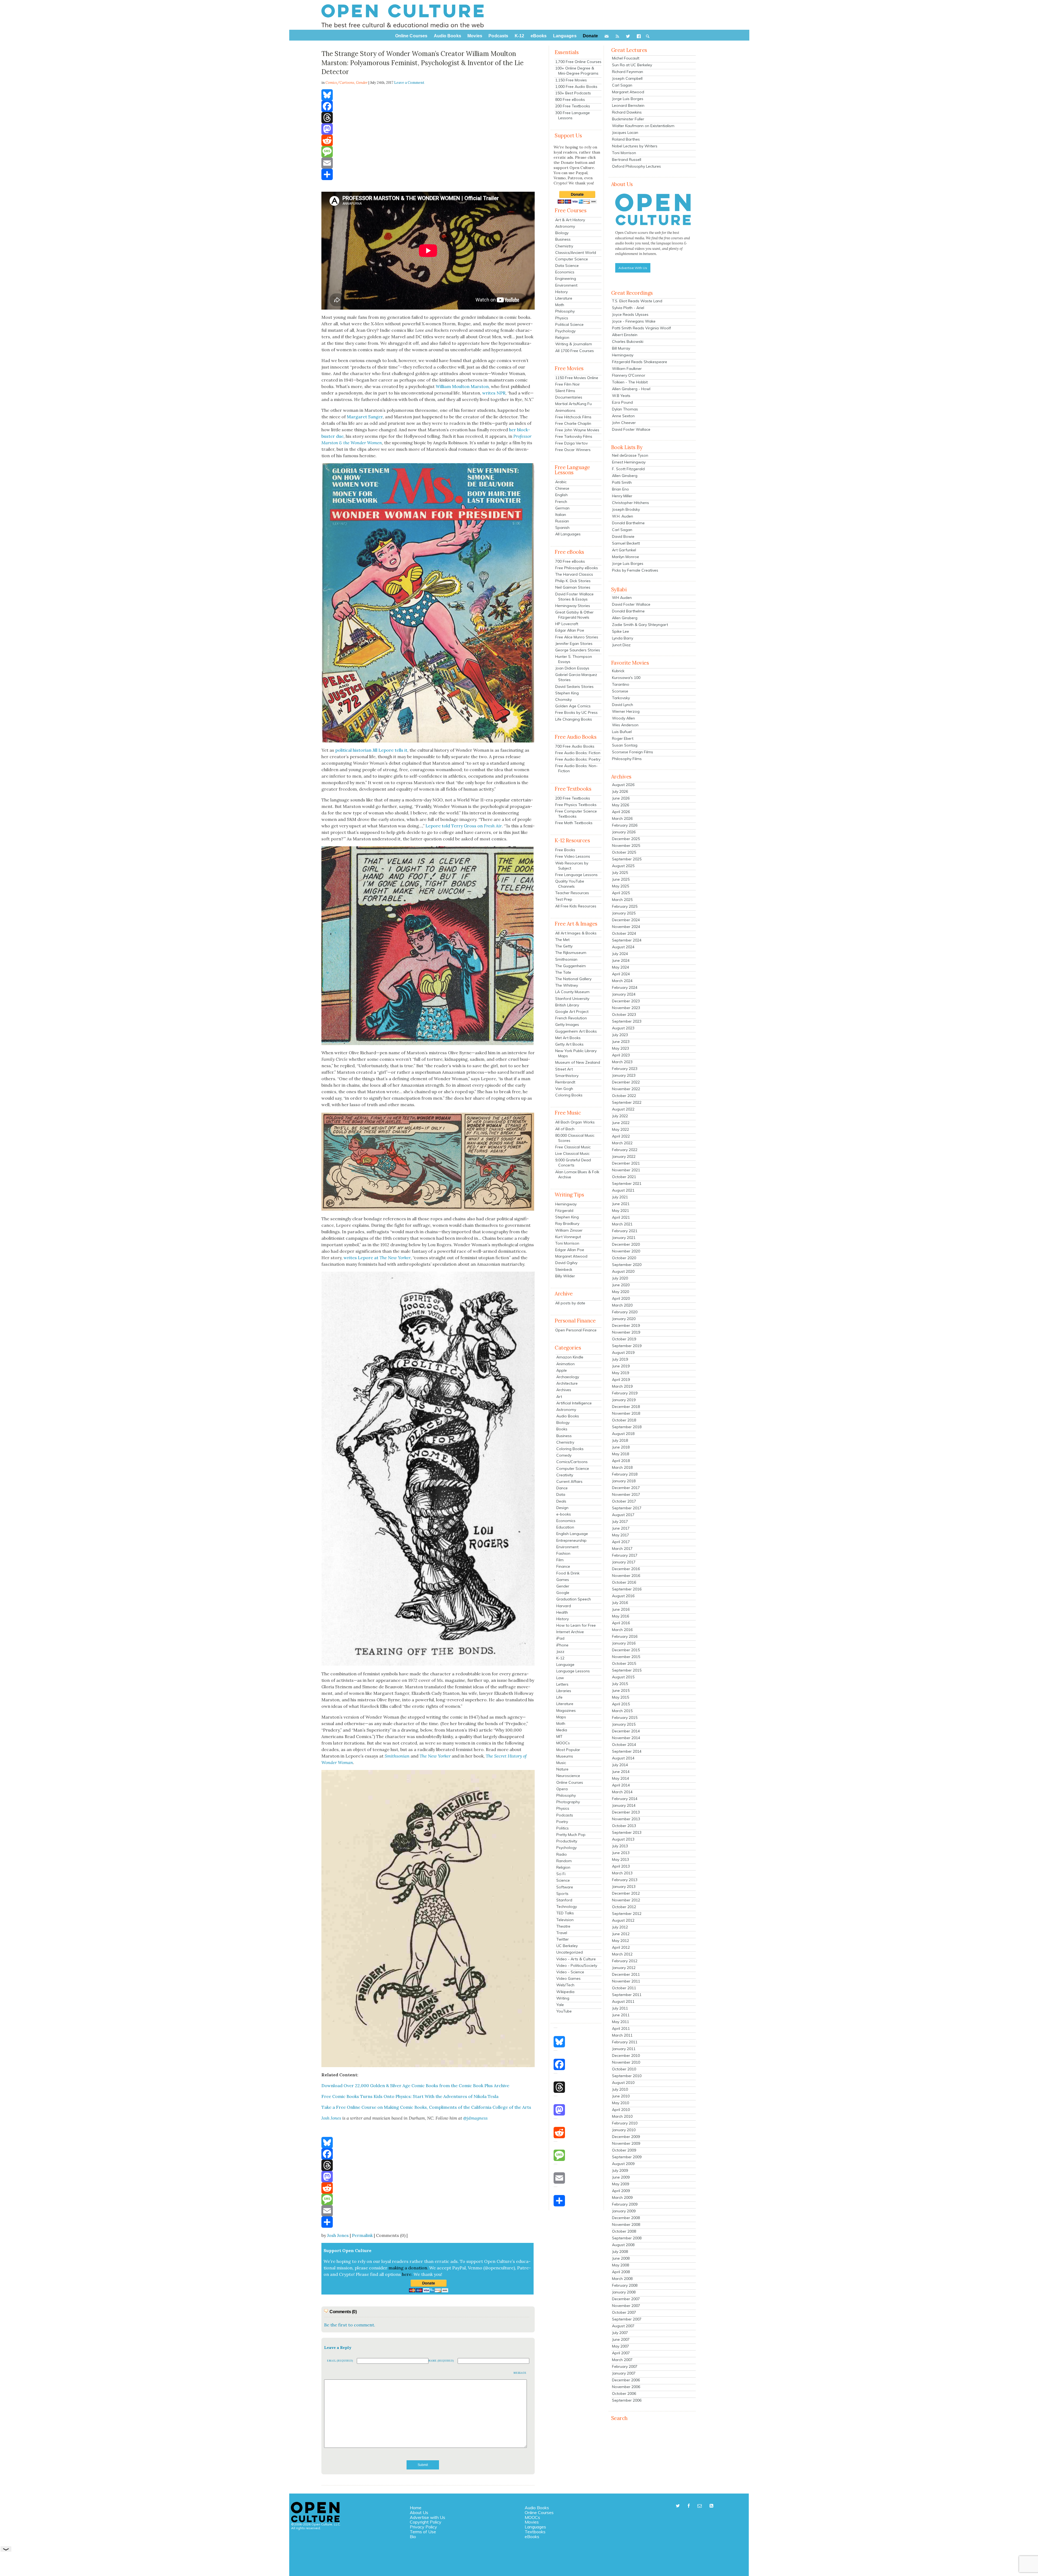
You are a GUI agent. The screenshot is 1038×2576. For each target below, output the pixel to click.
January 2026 (624, 832)
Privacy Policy (423, 2527)
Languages (535, 2527)
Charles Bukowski (628, 342)
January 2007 (624, 2373)
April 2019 (621, 1380)
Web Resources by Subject (572, 866)
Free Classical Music (573, 1147)
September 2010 (627, 2076)
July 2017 (620, 1521)
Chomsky (563, 699)
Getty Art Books (569, 1044)
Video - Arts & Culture (576, 1959)
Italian (561, 515)
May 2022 (621, 1129)
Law (560, 1678)
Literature (564, 298)
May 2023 (621, 1048)
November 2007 (626, 2306)
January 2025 (624, 913)
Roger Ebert (623, 738)
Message (520, 2373)
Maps (561, 1717)
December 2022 (626, 1082)
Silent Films (565, 391)
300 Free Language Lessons (573, 115)
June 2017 (621, 1528)
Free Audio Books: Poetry (578, 759)
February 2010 (625, 2123)
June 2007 (621, 2339)
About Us (419, 2512)
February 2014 (625, 1799)
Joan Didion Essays (572, 668)
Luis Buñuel (622, 732)
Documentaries (569, 397)
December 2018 (626, 1407)
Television (565, 1920)
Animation (565, 1364)
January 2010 (624, 2130)
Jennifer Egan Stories (574, 644)
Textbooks (535, 2532)
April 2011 (621, 2028)
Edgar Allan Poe (570, 630)
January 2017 (624, 1562)
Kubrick (618, 671)
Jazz (560, 1652)
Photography (568, 1802)
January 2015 (624, 1724)
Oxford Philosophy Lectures (636, 166)
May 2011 (621, 2022)
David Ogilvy (566, 1263)
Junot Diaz (621, 645)
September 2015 (627, 1670)
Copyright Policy (426, 2522)
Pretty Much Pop (571, 1835)
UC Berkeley (567, 1946)
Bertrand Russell (627, 160)
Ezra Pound (622, 402)
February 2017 (625, 1555)
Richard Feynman (628, 72)
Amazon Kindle (570, 1357)
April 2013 (621, 1866)
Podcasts (565, 1815)
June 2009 (621, 2177)
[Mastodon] (428, 129)
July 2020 (620, 1278)
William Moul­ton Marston (462, 386)
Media (562, 1730)
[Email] (428, 163)
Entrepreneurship (571, 1540)
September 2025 (627, 859)
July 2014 (620, 1765)
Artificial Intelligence (574, 1403)
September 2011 (627, 1995)
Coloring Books (569, 1095)
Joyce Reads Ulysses (630, 314)
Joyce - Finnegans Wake (634, 321)
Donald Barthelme (628, 523)
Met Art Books (568, 1038)
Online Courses (570, 1782)
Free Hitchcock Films (573, 417)
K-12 (560, 1658)
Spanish (562, 528)
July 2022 (620, 1116)
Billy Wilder (565, 1276)
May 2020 (621, 1292)
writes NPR (494, 393)
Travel (562, 1933)
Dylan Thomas (625, 409)
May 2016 (621, 1616)
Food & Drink (568, 1573)
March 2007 (622, 2360)
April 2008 (621, 2272)
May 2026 (621, 805)
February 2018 (625, 1474)
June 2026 (621, 798)
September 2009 (627, 2157)
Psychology (565, 331)
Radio (562, 1854)
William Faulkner (627, 369)
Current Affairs (569, 1481)
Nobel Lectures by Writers (635, 146)
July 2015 (620, 1684)
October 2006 (624, 2393)
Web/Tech (565, 1985)
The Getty (564, 946)
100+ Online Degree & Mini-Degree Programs (577, 71)
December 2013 (626, 1812)
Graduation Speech (574, 1599)
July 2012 (620, 1927)
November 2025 (626, 846)
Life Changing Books (574, 719)
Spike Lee (621, 631)
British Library (567, 1005)
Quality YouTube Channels (570, 884)
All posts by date (570, 1303)
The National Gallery (573, 979)
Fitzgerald (564, 1211)
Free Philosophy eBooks (577, 568)
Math (560, 305)
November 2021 (626, 1170)
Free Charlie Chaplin (573, 423)
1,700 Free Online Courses (578, 62)
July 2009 (620, 2170)
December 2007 (626, 2299)
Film (560, 1560)
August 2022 (623, 1109)
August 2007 (623, 2326)
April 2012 (621, 1947)
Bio (413, 2537)
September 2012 (627, 1914)
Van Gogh (564, 1089)
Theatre (563, 1926)
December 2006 (626, 2380)
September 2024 (627, 940)
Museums (565, 1756)
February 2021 (625, 1231)
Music (561, 1763)
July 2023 (620, 1035)
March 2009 (622, 2197)
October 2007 (624, 2312)
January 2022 (624, 1156)
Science (563, 1880)
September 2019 (627, 1346)
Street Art (564, 1069)
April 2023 (621, 1055)
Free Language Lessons (576, 875)
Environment (566, 285)
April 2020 (621, 1298)
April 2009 (621, 2191)
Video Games (568, 1978)
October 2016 (624, 1582)
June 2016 (621, 1609)
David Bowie (623, 536)
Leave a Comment (409, 83)
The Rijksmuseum (571, 953)
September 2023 (627, 1021)
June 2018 (621, 1447)
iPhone (562, 1645)
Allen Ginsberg (625, 476)
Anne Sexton (623, 416)
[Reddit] (428, 140)
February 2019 (625, 1393)
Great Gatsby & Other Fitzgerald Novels (574, 615)
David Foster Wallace (631, 429)
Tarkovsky (621, 698)
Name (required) (441, 2361)
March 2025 (622, 900)
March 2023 (622, 1062)
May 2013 (621, 1859)
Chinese (562, 488)
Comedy (564, 1455)
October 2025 (624, 852)
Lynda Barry (623, 638)
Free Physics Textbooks (576, 805)
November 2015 (626, 1657)
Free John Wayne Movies (577, 430)
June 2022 (621, 1123)
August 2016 (623, 1596)
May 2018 (621, 1454)
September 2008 (627, 2238)
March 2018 (622, 1467)
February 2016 (625, 1636)
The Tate (563, 972)
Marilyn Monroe (626, 557)
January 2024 (624, 994)
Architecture (567, 1383)
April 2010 (621, 2110)
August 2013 (623, 1839)
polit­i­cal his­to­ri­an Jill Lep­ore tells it (371, 750)
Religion (562, 337)
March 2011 (622, 2035)
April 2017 (621, 1542)
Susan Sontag (625, 745)
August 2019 (623, 1352)
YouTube (564, 2011)
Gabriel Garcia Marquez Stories (576, 677)
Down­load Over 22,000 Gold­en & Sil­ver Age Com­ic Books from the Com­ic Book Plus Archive (415, 2086)
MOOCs (563, 1743)
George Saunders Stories (578, 650)
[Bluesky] (428, 95)
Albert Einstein (625, 335)
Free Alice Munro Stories (577, 637)
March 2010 (622, 2116)
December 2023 (626, 1001)
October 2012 (624, 1907)
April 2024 (621, 974)
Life (559, 1697)
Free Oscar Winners (573, 450)
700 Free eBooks (570, 561)
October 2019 (624, 1339)
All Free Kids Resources (576, 906)
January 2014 (624, 1805)
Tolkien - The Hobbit (630, 382)
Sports (562, 1894)
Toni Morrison (567, 1243)
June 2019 (621, 1366)
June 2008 (621, 2258)
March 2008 (622, 2279)
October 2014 (624, 1745)
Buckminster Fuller (628, 119)
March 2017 (622, 1549)
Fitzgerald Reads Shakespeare (640, 362)
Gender (362, 83)
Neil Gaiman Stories (573, 587)
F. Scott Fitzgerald (628, 469)
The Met (562, 940)
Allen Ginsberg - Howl (631, 389)
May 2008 (621, 2265)
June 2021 (621, 1204)
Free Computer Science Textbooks (576, 814)
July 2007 (620, 2333)
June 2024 (621, 960)
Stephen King (567, 693)
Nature (562, 1769)
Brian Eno (621, 489)
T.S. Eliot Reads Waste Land (637, 301)
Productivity (567, 1841)
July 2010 (620, 2089)
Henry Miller (622, 496)
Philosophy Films (627, 759)
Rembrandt (565, 1082)
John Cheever (624, 423)
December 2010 (626, 2056)
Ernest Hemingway (629, 462)
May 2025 (621, 886)
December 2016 (626, 1569)
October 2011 (624, 1988)
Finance (563, 1566)
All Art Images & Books (576, 933)
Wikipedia (565, 1992)
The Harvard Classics (574, 574)
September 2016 (627, 1589)
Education (565, 1527)
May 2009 (621, 2184)
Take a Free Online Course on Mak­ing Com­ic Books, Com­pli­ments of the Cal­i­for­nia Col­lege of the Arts (426, 2107)
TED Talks (565, 1913)
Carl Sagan (622, 85)
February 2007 (625, 2366)
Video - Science (570, 1972)
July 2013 (620, 1846)
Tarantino (621, 684)
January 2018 (624, 1481)
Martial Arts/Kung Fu (573, 404)
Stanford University (572, 999)
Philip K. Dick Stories (573, 581)
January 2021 (624, 1238)
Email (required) (340, 2361)
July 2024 (620, 954)
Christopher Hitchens (631, 503)
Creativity (565, 1475)
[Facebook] (428, 106)
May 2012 (621, 1941)
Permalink (362, 2235)
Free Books (565, 850)
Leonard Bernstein (628, 105)
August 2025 (623, 866)
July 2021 (620, 1197)
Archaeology (568, 1377)
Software (565, 1887)
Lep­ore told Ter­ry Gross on (464, 826)
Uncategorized (570, 1952)
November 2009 (626, 2143)
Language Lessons (573, 1671)
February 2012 (625, 1961)
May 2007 (621, 2346)
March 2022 (622, 1143)
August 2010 (623, 2083)
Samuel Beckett (626, 543)
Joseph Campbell (627, 78)
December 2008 (626, 2218)
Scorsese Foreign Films (633, 752)
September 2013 (627, 1832)
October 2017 (624, 1501)
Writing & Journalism (574, 344)
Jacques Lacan (625, 132)
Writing (563, 1998)
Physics (562, 318)
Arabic (561, 482)
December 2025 (626, 839)
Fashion (563, 1553)
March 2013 (622, 1873)
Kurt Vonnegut (568, 1237)
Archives (564, 1390)
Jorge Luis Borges (628, 99)
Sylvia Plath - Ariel (628, 308)
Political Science (569, 324)
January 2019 (624, 1400)
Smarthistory (567, 1076)
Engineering (566, 279)
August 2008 (623, 2245)
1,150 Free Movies (571, 80)
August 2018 (623, 1434)
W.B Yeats (621, 396)
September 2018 (627, 1427)
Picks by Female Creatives (635, 570)
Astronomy (565, 226)
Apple (562, 1370)
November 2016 (626, 1576)
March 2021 (622, 1224)
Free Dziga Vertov (571, 443)
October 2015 (624, 1663)
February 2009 (625, 2204)
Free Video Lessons (573, 856)
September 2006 (627, 2400)
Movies (532, 2522)
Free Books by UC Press (576, 712)
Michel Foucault (626, 58)
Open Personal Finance (576, 1330)
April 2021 (621, 1217)
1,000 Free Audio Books (576, 87)
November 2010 (626, 2062)
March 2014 (622, 1792)
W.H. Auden (623, 516)
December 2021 (626, 1163)
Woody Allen (623, 718)
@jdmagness (475, 2118)
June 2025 (621, 879)
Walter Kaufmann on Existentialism (643, 126)
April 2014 (621, 1785)
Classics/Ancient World (576, 253)
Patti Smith (622, 482)
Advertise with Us (427, 2517)
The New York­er (435, 1756)
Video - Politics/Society (577, 1965)
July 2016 (620, 1603)
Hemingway (566, 1204)
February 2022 (625, 1150)
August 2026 (623, 785)
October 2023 (624, 1015)
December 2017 (626, 1488)
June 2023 (621, 1042)
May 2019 (621, 1373)
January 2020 (624, 1319)
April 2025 (621, 893)
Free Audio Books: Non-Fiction (576, 768)
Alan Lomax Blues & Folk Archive (577, 1174)
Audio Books (568, 1416)
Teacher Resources (572, 893)
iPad (560, 1638)
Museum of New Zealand (578, 1062)
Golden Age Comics (573, 706)
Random (564, 1861)
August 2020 (623, 1271)
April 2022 (621, 1136)
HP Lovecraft (567, 624)
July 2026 (620, 791)
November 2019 (626, 1332)
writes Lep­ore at (377, 1258)
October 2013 (624, 1826)
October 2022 (624, 1096)
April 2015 (621, 1704)
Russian (562, 521)
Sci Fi (561, 1874)
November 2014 (626, 1738)
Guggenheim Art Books (576, 1031)
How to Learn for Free (576, 1625)
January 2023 (624, 1075)
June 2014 (621, 1772)
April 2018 (621, 1461)
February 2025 (625, 906)
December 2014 (626, 1731)
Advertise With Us (633, 268)
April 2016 (621, 1623)
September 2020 (627, 1265)
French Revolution (571, 1018)
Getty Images (567, 1025)
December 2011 (626, 1974)
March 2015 (622, 1711)
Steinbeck (564, 1269)
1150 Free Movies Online (577, 378)
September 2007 (627, 2319)
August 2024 (623, 947)
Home (416, 2508)
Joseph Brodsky (626, 509)
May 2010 (621, 2103)
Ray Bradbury (567, 1224)
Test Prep (564, 899)
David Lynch (623, 705)
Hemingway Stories (573, 606)
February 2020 (625, 1312)
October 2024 (624, 933)
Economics (565, 272)
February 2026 (625, 825)
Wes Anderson (625, 725)
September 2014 (627, 1751)
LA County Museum (572, 992)
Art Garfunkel (624, 550)
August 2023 (623, 1028)
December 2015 (626, 1650)
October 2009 (624, 2150)
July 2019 (620, 1359)
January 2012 (624, 1968)
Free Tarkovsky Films (574, 436)
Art (559, 1397)
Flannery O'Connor (629, 375)
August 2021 (623, 1190)
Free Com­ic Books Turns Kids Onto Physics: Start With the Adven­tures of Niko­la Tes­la (410, 2096)
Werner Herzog (626, 711)
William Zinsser (569, 1230)
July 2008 (620, 2252)
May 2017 (621, 1535)
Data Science (567, 266)
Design (562, 1508)
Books (562, 1429)
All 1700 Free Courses (575, 351)
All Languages (568, 534)
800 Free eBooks (570, 100)
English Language (572, 1534)
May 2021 (621, 1211)
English (561, 495)
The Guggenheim (570, 966)
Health (562, 1612)
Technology (567, 1907)
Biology (562, 233)
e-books (564, 1514)
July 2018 (620, 1440)
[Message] (428, 152)
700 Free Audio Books (575, 746)
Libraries (564, 1691)
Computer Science (572, 259)
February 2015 (625, 1718)
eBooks (532, 2537)
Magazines (566, 1710)
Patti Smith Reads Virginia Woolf (641, 328)
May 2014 (621, 1778)
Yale (560, 2005)
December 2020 (626, 1244)
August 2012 (623, 1920)
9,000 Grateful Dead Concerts (573, 1163)
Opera (562, 1789)
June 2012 (621, 1934)
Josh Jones (338, 2235)
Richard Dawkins (627, 112)
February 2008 (625, 2285)
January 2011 (624, 2049)
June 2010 (621, 2096)
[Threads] (428, 118)
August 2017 (623, 1515)
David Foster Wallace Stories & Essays (574, 597)
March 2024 (622, 981)
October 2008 (624, 2231)
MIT (559, 1736)
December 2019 (626, 1325)
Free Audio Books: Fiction (578, 753)
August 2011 (623, 2001)
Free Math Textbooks (574, 823)
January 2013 (624, 1887)
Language (565, 1665)
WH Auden (622, 598)
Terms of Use (423, 2532)
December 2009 (626, 2137)
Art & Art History (570, 220)
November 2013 (626, 1819)
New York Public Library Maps (576, 1053)
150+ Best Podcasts (573, 93)
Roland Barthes (626, 139)
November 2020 (626, 1251)
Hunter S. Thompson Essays (574, 659)
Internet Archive (570, 1632)
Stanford (564, 1900)
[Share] (428, 174)
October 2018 (624, 1420)
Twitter (563, 1939)
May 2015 (621, 1697)
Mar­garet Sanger (365, 417)
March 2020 (622, 1305)
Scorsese (620, 691)
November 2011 (626, 1981)
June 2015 (621, 1690)
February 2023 (625, 1069)
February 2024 (625, 987)
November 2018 (626, 1413)
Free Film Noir (568, 384)
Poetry (562, 1822)
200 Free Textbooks (573, 106)
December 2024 (626, 920)
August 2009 (623, 2164)
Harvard (564, 1606)
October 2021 (624, 1177)
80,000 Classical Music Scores (575, 1138)
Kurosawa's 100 (626, 678)
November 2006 (626, 2387)
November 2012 (626, 1900)
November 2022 (626, 1089)
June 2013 (621, 1853)
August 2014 (623, 1758)
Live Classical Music (572, 1153)
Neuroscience (568, 1776)
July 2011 (620, 2008)
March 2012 (622, 1954)
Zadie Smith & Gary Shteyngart (640, 625)
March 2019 (622, 1386)
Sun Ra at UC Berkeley (632, 65)
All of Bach (565, 1129)
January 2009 (624, 2211)
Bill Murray (621, 348)
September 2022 (627, 1102)
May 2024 (621, 967)
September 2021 (627, 1183)
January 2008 (624, 2292)
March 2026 (622, 818)
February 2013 (625, 1880)
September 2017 (627, 1508)
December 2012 (626, 1893)
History (561, 292)
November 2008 (626, 2224)
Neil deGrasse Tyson (630, 455)
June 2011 (621, 2015)
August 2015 (623, 1677)
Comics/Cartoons (572, 1462)
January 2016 (624, 1643)
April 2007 (621, 2353)
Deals (561, 1501)
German (562, 508)
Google (563, 1593)
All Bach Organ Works (575, 1122)
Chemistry (564, 246)
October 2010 (624, 2069)
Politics (563, 1828)
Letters (562, 1684)
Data (561, 1494)
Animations (565, 410)
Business (563, 239)
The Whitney (567, 985)
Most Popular (568, 1750)
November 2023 (626, 1008)
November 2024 (626, 927)
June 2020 (621, 1285)
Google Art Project (572, 1012)
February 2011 (625, 2042)
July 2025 (620, 873)
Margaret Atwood (571, 1256)
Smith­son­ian (397, 1756)
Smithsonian (566, 959)
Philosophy (565, 311)
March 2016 (622, 1630)
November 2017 (626, 1494)
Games (563, 1580)
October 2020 (624, 1258)
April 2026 (621, 812)
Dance (562, 1488)
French (561, 502)
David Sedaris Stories (574, 687)
